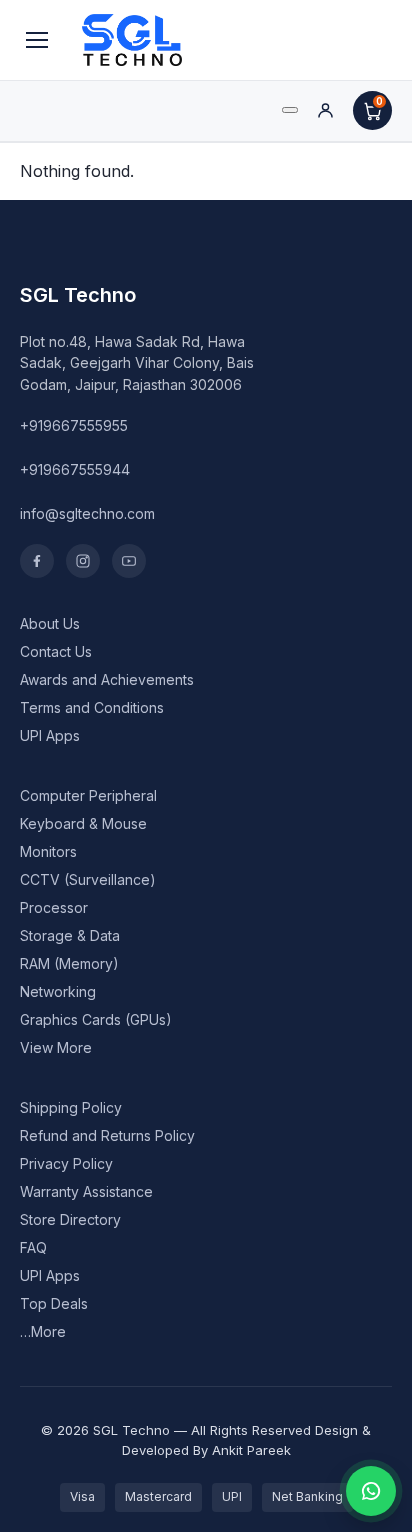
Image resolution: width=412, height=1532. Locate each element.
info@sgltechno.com (87, 513)
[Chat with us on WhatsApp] (371, 1491)
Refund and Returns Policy (107, 1135)
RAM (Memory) (69, 963)
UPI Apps (50, 735)
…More (43, 1331)
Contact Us (56, 651)
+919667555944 (75, 469)
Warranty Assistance (86, 1191)
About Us (50, 623)
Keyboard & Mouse (83, 823)
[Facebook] (37, 561)
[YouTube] (129, 561)
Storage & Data (70, 935)
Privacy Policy (66, 1163)
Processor (54, 907)
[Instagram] (83, 561)
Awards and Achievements (107, 679)
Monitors (48, 851)
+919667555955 (74, 425)
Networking (58, 991)
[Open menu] (37, 40)
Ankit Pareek (251, 1450)
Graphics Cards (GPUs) (96, 1019)
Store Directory (70, 1219)
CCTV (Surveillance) (88, 879)
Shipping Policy (71, 1107)
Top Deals (54, 1303)
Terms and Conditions (92, 707)
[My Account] (325, 110)
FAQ (33, 1247)
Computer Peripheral (88, 795)
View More (56, 1047)
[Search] (290, 110)
